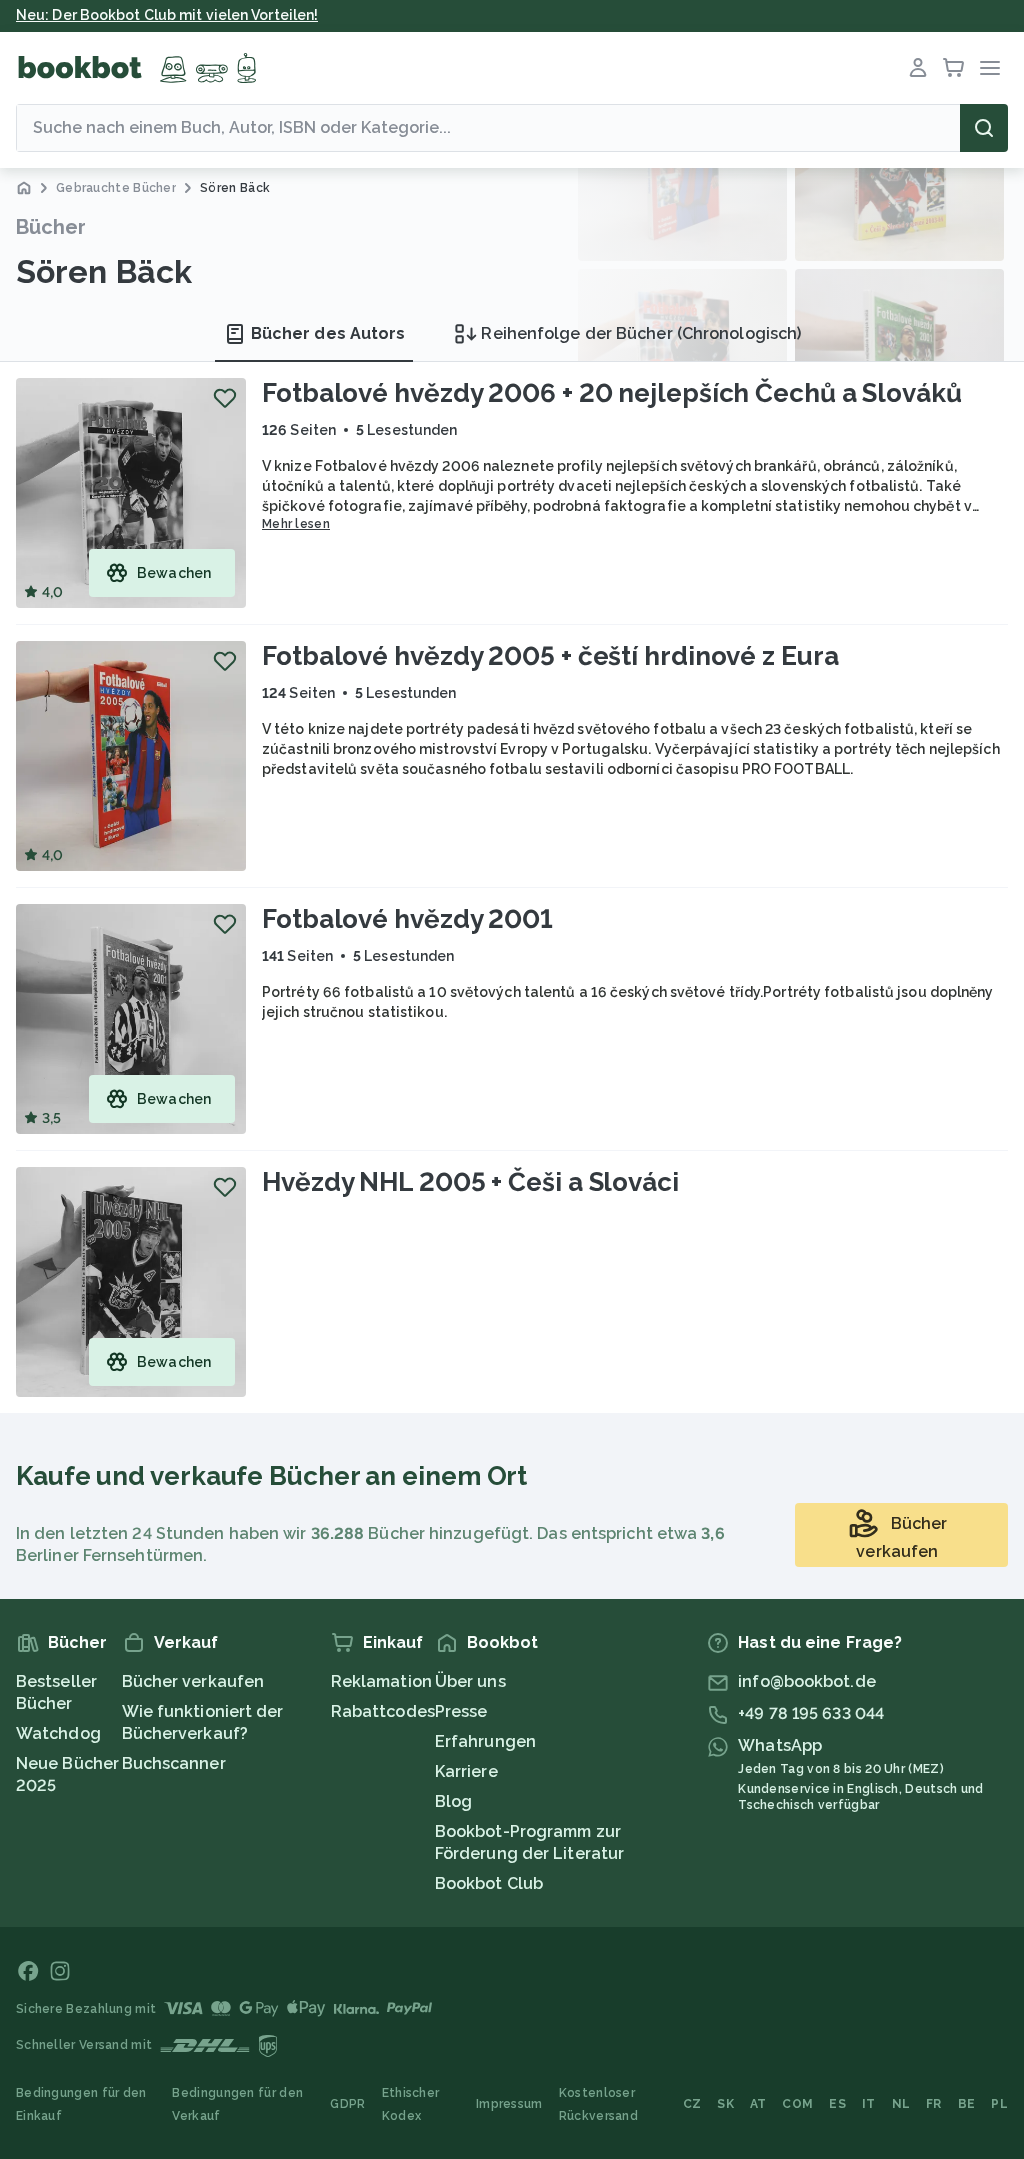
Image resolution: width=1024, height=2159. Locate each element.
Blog (453, 1801)
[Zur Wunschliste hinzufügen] (225, 398)
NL (901, 2104)
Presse (461, 1711)
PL (999, 2104)
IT (869, 2104)
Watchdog (58, 1733)
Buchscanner (174, 1763)
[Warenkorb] (954, 68)
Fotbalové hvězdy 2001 (407, 919)
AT (758, 2104)
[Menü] (990, 68)
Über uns (470, 1681)
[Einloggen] (918, 68)
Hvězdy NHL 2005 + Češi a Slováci (470, 1182)
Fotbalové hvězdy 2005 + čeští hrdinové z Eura (550, 656)
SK (725, 2104)
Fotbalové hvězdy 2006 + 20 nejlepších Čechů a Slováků (612, 393)
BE (967, 2104)
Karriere (466, 1771)
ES (837, 2104)
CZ (692, 2104)
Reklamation (381, 1681)
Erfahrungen (485, 1741)
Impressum (509, 2104)
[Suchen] (984, 128)
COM (797, 2104)
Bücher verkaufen (193, 1681)
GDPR (347, 2104)
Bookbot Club (489, 1883)
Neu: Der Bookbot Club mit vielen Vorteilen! (167, 15)
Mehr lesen (296, 524)
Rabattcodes (383, 1711)
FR (934, 2104)
